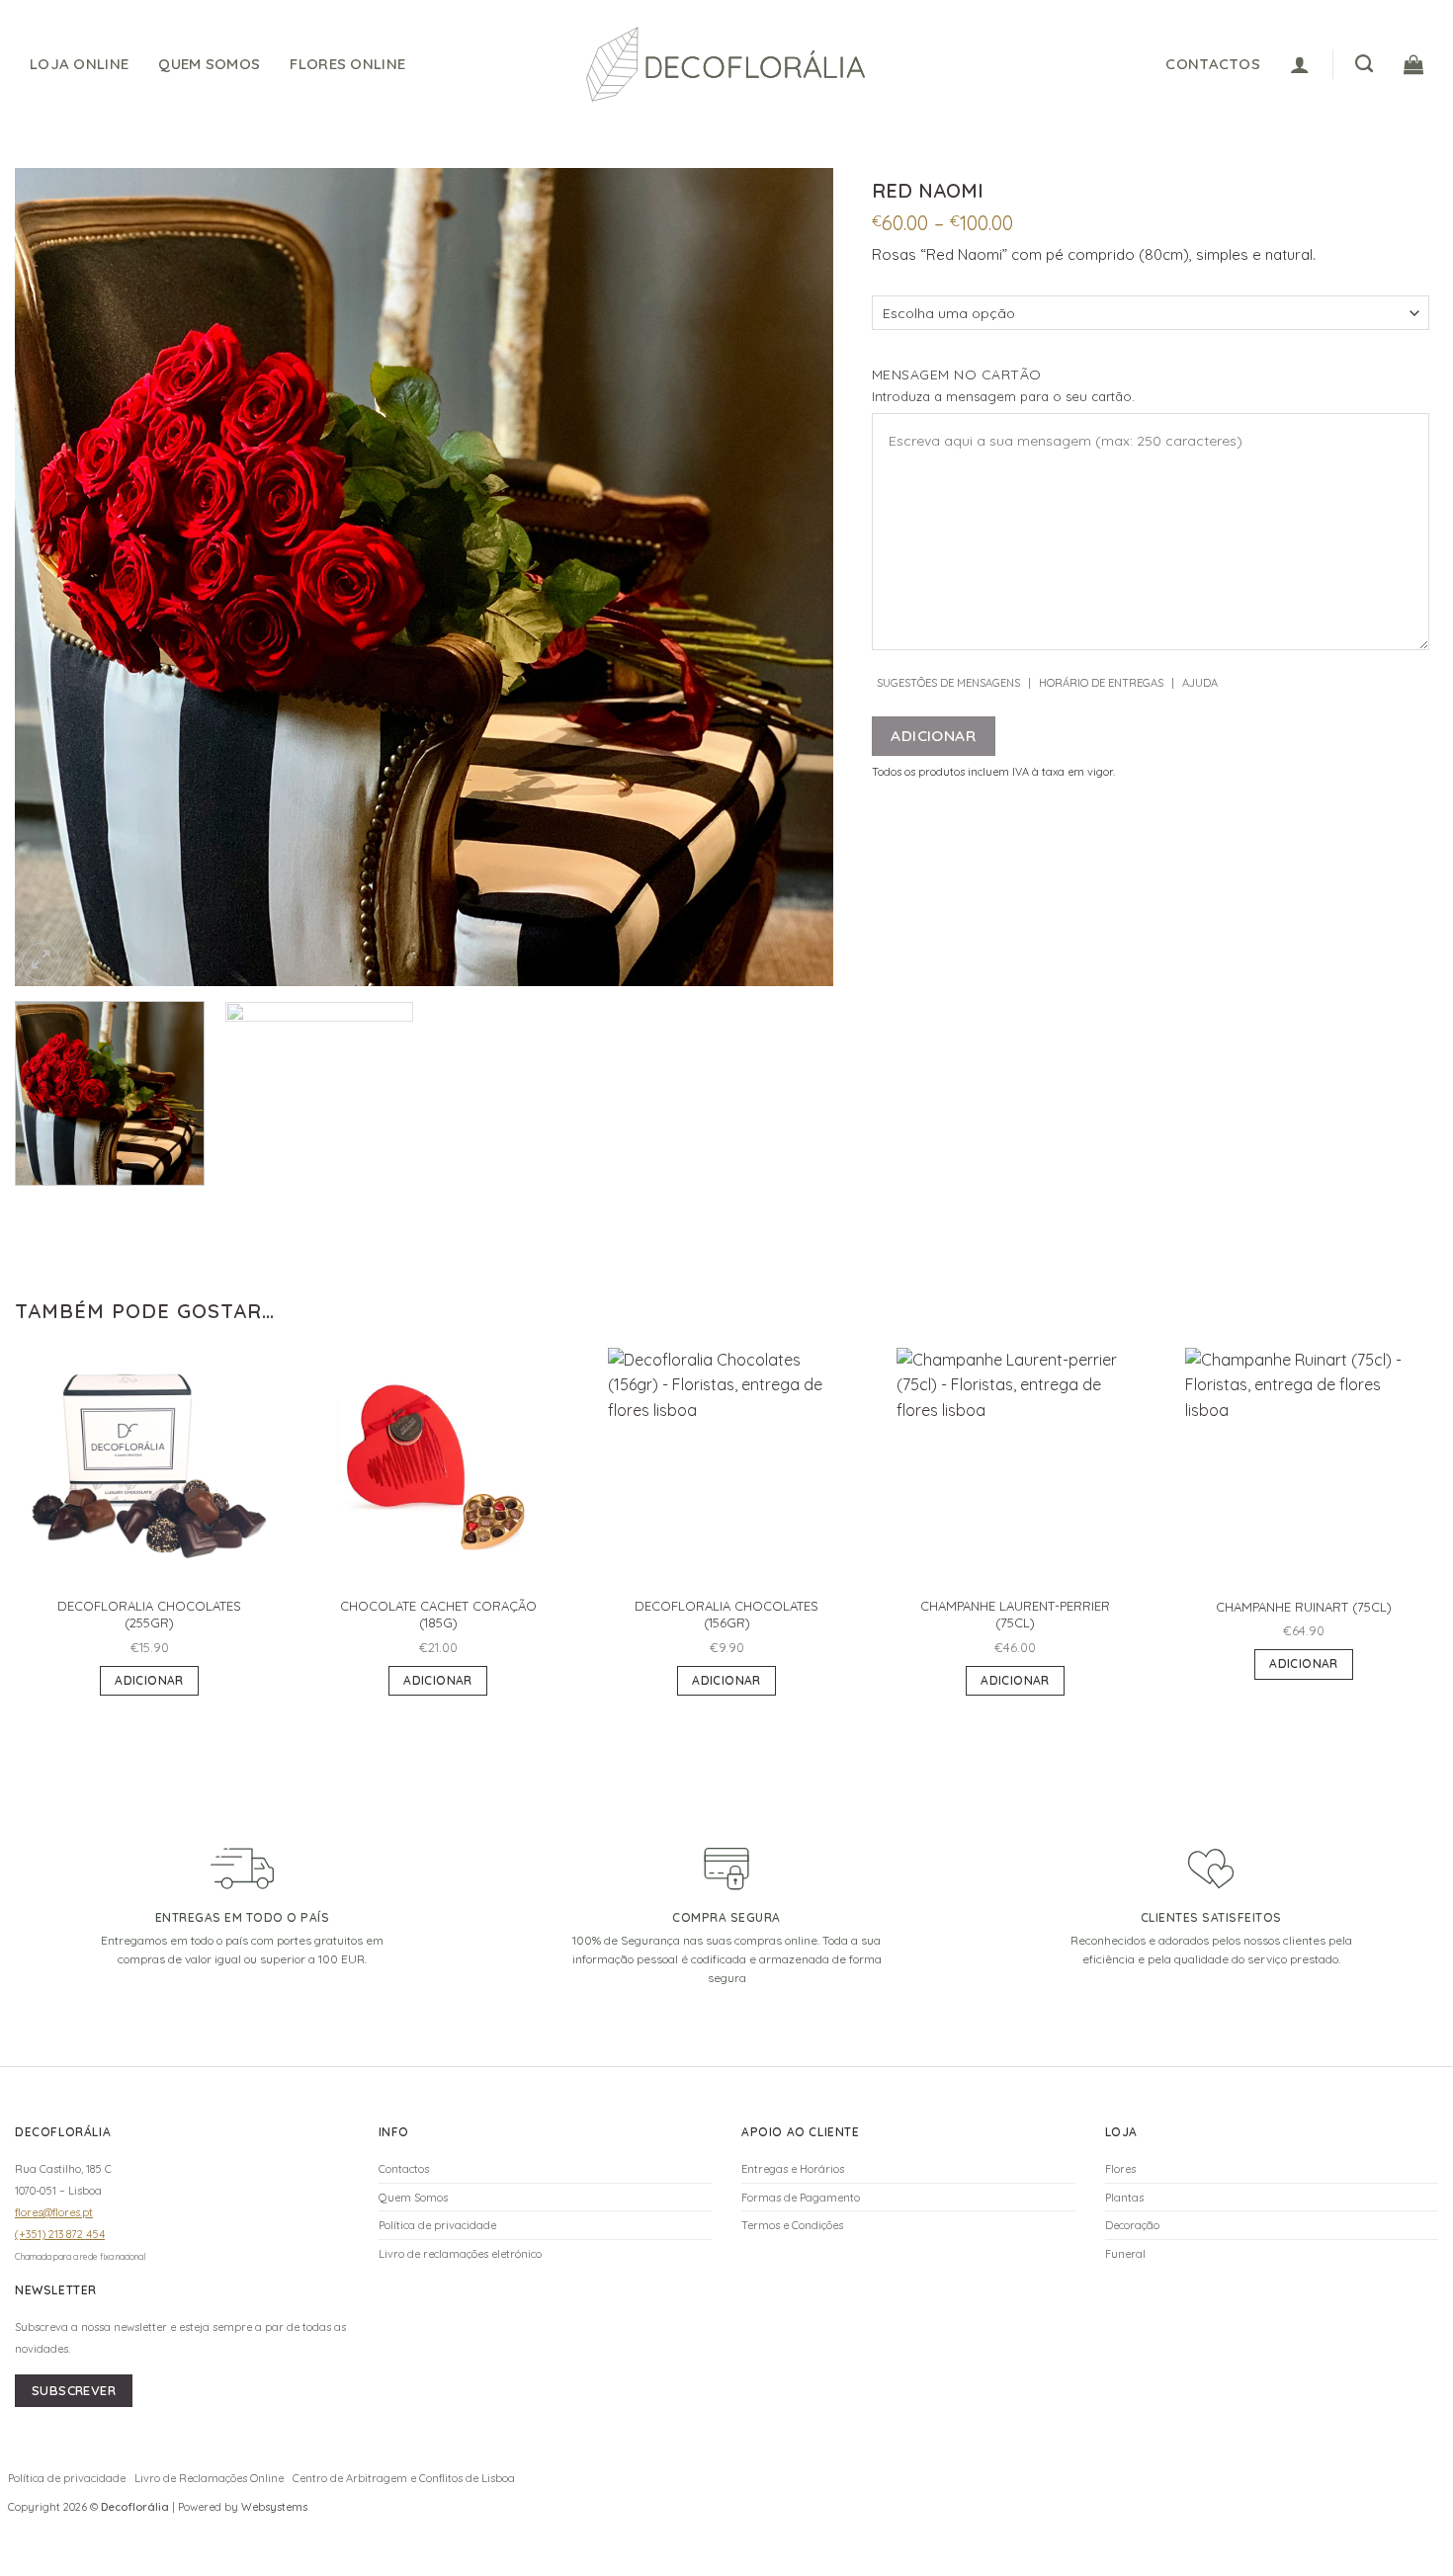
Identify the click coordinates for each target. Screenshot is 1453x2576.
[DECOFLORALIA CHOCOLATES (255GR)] (149, 1466)
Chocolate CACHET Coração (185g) (438, 1614)
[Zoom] (41, 962)
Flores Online (347, 64)
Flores (1120, 2169)
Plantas (1124, 2198)
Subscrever (74, 2390)
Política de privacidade (437, 2225)
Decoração (1132, 2225)
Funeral (1125, 2254)
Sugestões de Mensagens (948, 683)
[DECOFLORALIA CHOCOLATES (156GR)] (726, 1466)
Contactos (404, 2169)
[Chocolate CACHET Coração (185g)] (438, 1466)
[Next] (792, 577)
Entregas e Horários (793, 2169)
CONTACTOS (1213, 64)
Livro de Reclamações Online (209, 2478)
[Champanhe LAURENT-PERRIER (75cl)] (1015, 1466)
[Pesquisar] (1364, 64)
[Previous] (56, 577)
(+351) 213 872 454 (60, 2234)
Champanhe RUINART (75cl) (1304, 1607)
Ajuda (1200, 683)
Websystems (274, 2507)
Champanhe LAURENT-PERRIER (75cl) (1015, 1614)
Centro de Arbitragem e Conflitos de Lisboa (404, 2478)
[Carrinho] (1413, 64)
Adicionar (933, 735)
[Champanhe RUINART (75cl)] (1304, 1466)
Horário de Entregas (1101, 683)
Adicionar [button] (149, 1680)
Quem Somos (209, 64)
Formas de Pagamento (801, 2198)
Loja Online (79, 64)
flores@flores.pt (54, 2212)
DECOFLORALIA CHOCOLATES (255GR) (149, 1614)
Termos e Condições (792, 2225)
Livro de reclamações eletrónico (460, 2254)
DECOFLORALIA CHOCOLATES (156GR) (726, 1614)
